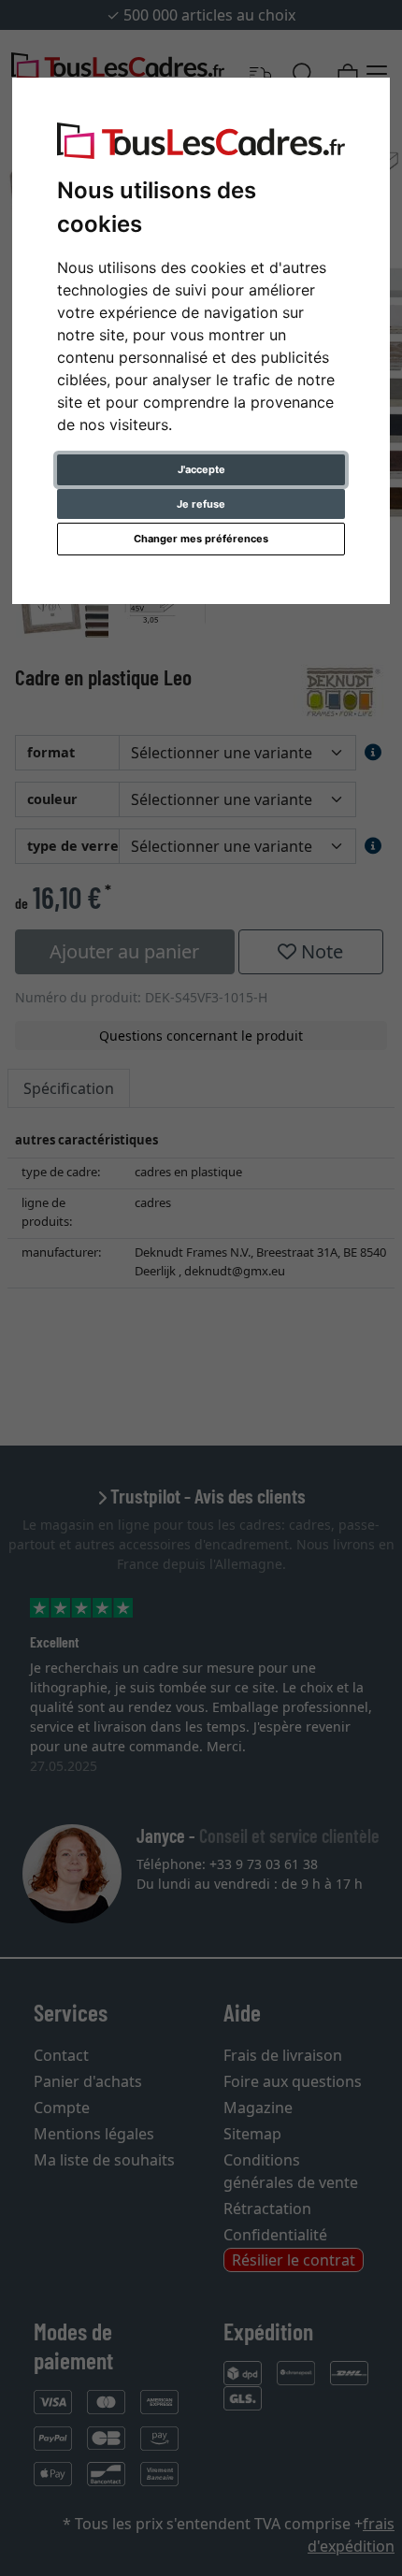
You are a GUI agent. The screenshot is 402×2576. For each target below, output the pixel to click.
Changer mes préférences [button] (201, 539)
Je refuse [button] (201, 504)
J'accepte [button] (201, 469)
